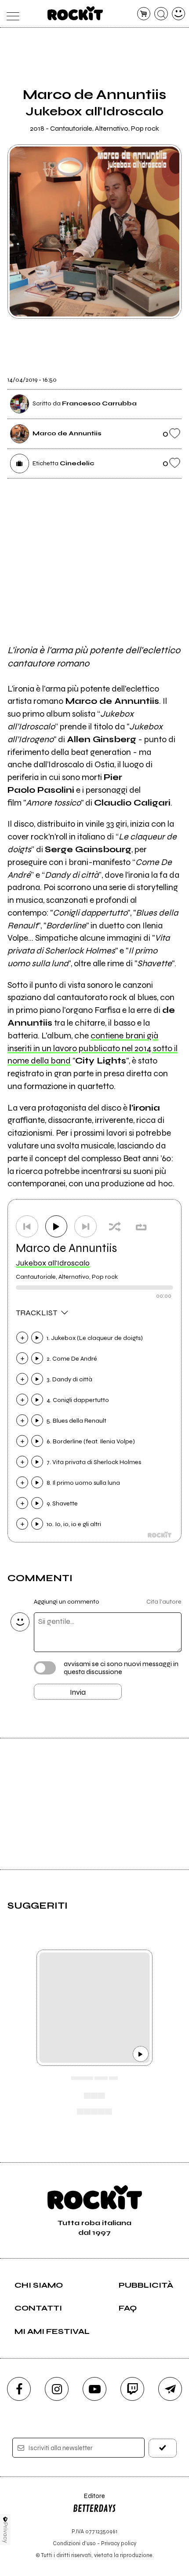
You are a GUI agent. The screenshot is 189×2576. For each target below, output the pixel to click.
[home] (75, 13)
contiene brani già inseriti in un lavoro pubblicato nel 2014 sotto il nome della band (93, 1048)
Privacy (5, 2533)
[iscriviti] (163, 2448)
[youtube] (94, 2389)
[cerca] (161, 14)
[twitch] (132, 2389)
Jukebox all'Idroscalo (53, 1263)
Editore (89, 2500)
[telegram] (170, 2389)
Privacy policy (119, 2543)
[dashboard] (179, 14)
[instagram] (57, 2389)
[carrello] (144, 14)
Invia (78, 1692)
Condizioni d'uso (74, 2543)
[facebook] (19, 2389)
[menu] (11, 14)
